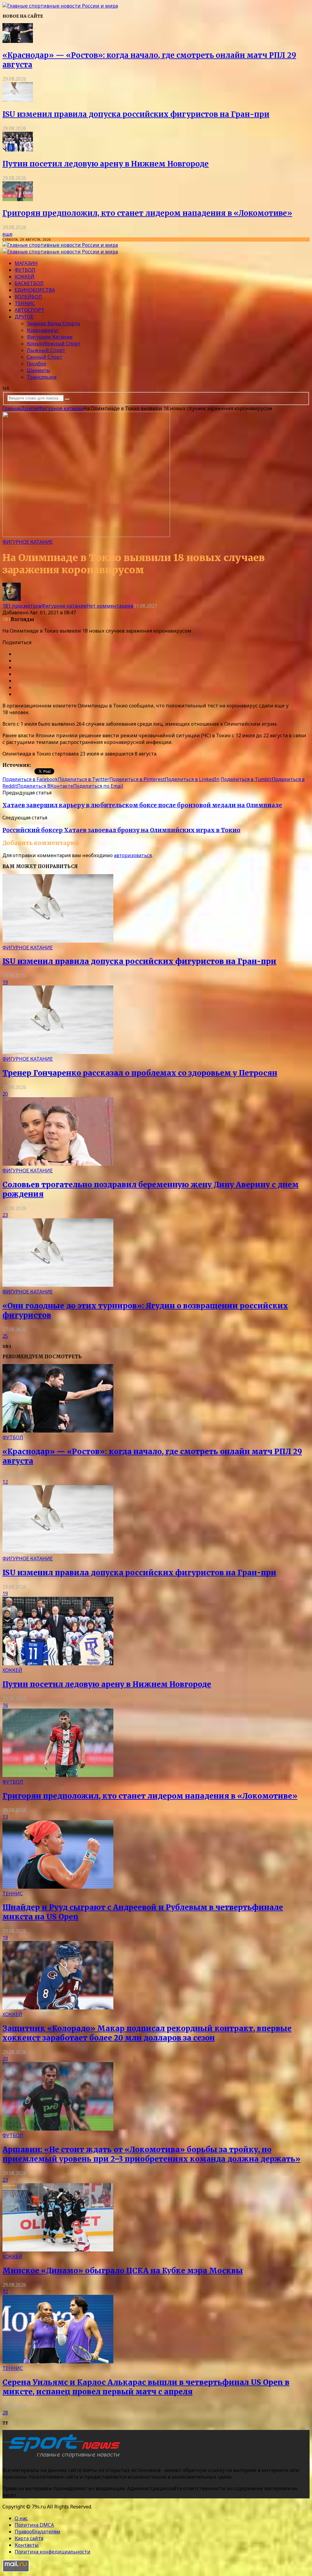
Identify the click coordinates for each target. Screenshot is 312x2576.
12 (5, 1482)
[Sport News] (60, 6)
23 (5, 1215)
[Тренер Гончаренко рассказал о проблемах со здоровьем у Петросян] (58, 1052)
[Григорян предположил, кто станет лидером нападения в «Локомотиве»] (18, 199)
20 (5, 1094)
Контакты (27, 2545)
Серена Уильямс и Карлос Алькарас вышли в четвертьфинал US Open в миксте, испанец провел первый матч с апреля (146, 2387)
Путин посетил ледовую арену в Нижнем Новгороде (106, 164)
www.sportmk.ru (53, 765)
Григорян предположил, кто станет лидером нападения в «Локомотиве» (147, 213)
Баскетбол (29, 283)
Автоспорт (30, 310)
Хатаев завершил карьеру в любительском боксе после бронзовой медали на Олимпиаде (142, 805)
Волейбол (28, 297)
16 (5, 1705)
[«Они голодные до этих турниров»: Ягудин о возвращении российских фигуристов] (58, 1285)
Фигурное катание (50, 337)
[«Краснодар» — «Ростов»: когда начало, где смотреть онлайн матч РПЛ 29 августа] (18, 41)
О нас (21, 2518)
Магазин (26, 263)
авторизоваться (133, 855)
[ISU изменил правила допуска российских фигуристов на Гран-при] (18, 100)
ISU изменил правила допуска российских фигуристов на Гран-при (136, 114)
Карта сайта (29, 2538)
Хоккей (25, 277)
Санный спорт (45, 357)
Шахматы (39, 370)
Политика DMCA (34, 2525)
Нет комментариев (110, 606)
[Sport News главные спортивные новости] (63, 2458)
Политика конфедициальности (53, 2552)
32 (5, 2292)
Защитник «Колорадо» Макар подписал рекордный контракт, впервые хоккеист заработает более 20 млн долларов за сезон (147, 2033)
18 (5, 1938)
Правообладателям (37, 2532)
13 (5, 1817)
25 (5, 1336)
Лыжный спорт (46, 350)
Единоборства (35, 290)
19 (5, 982)
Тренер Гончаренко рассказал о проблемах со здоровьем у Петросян (140, 1073)
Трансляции (42, 377)
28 (5, 2413)
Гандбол (37, 364)
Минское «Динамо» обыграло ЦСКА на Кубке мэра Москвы (123, 2271)
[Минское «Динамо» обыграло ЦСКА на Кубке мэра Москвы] (58, 2250)
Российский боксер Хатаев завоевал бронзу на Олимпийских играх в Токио (121, 830)
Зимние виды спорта (53, 323)
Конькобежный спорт (54, 344)
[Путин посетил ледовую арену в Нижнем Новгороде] (18, 150)
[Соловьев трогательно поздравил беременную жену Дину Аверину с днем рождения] (58, 1164)
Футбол (25, 270)
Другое (24, 317)
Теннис (25, 303)
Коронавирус (43, 330)
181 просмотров (22, 606)
